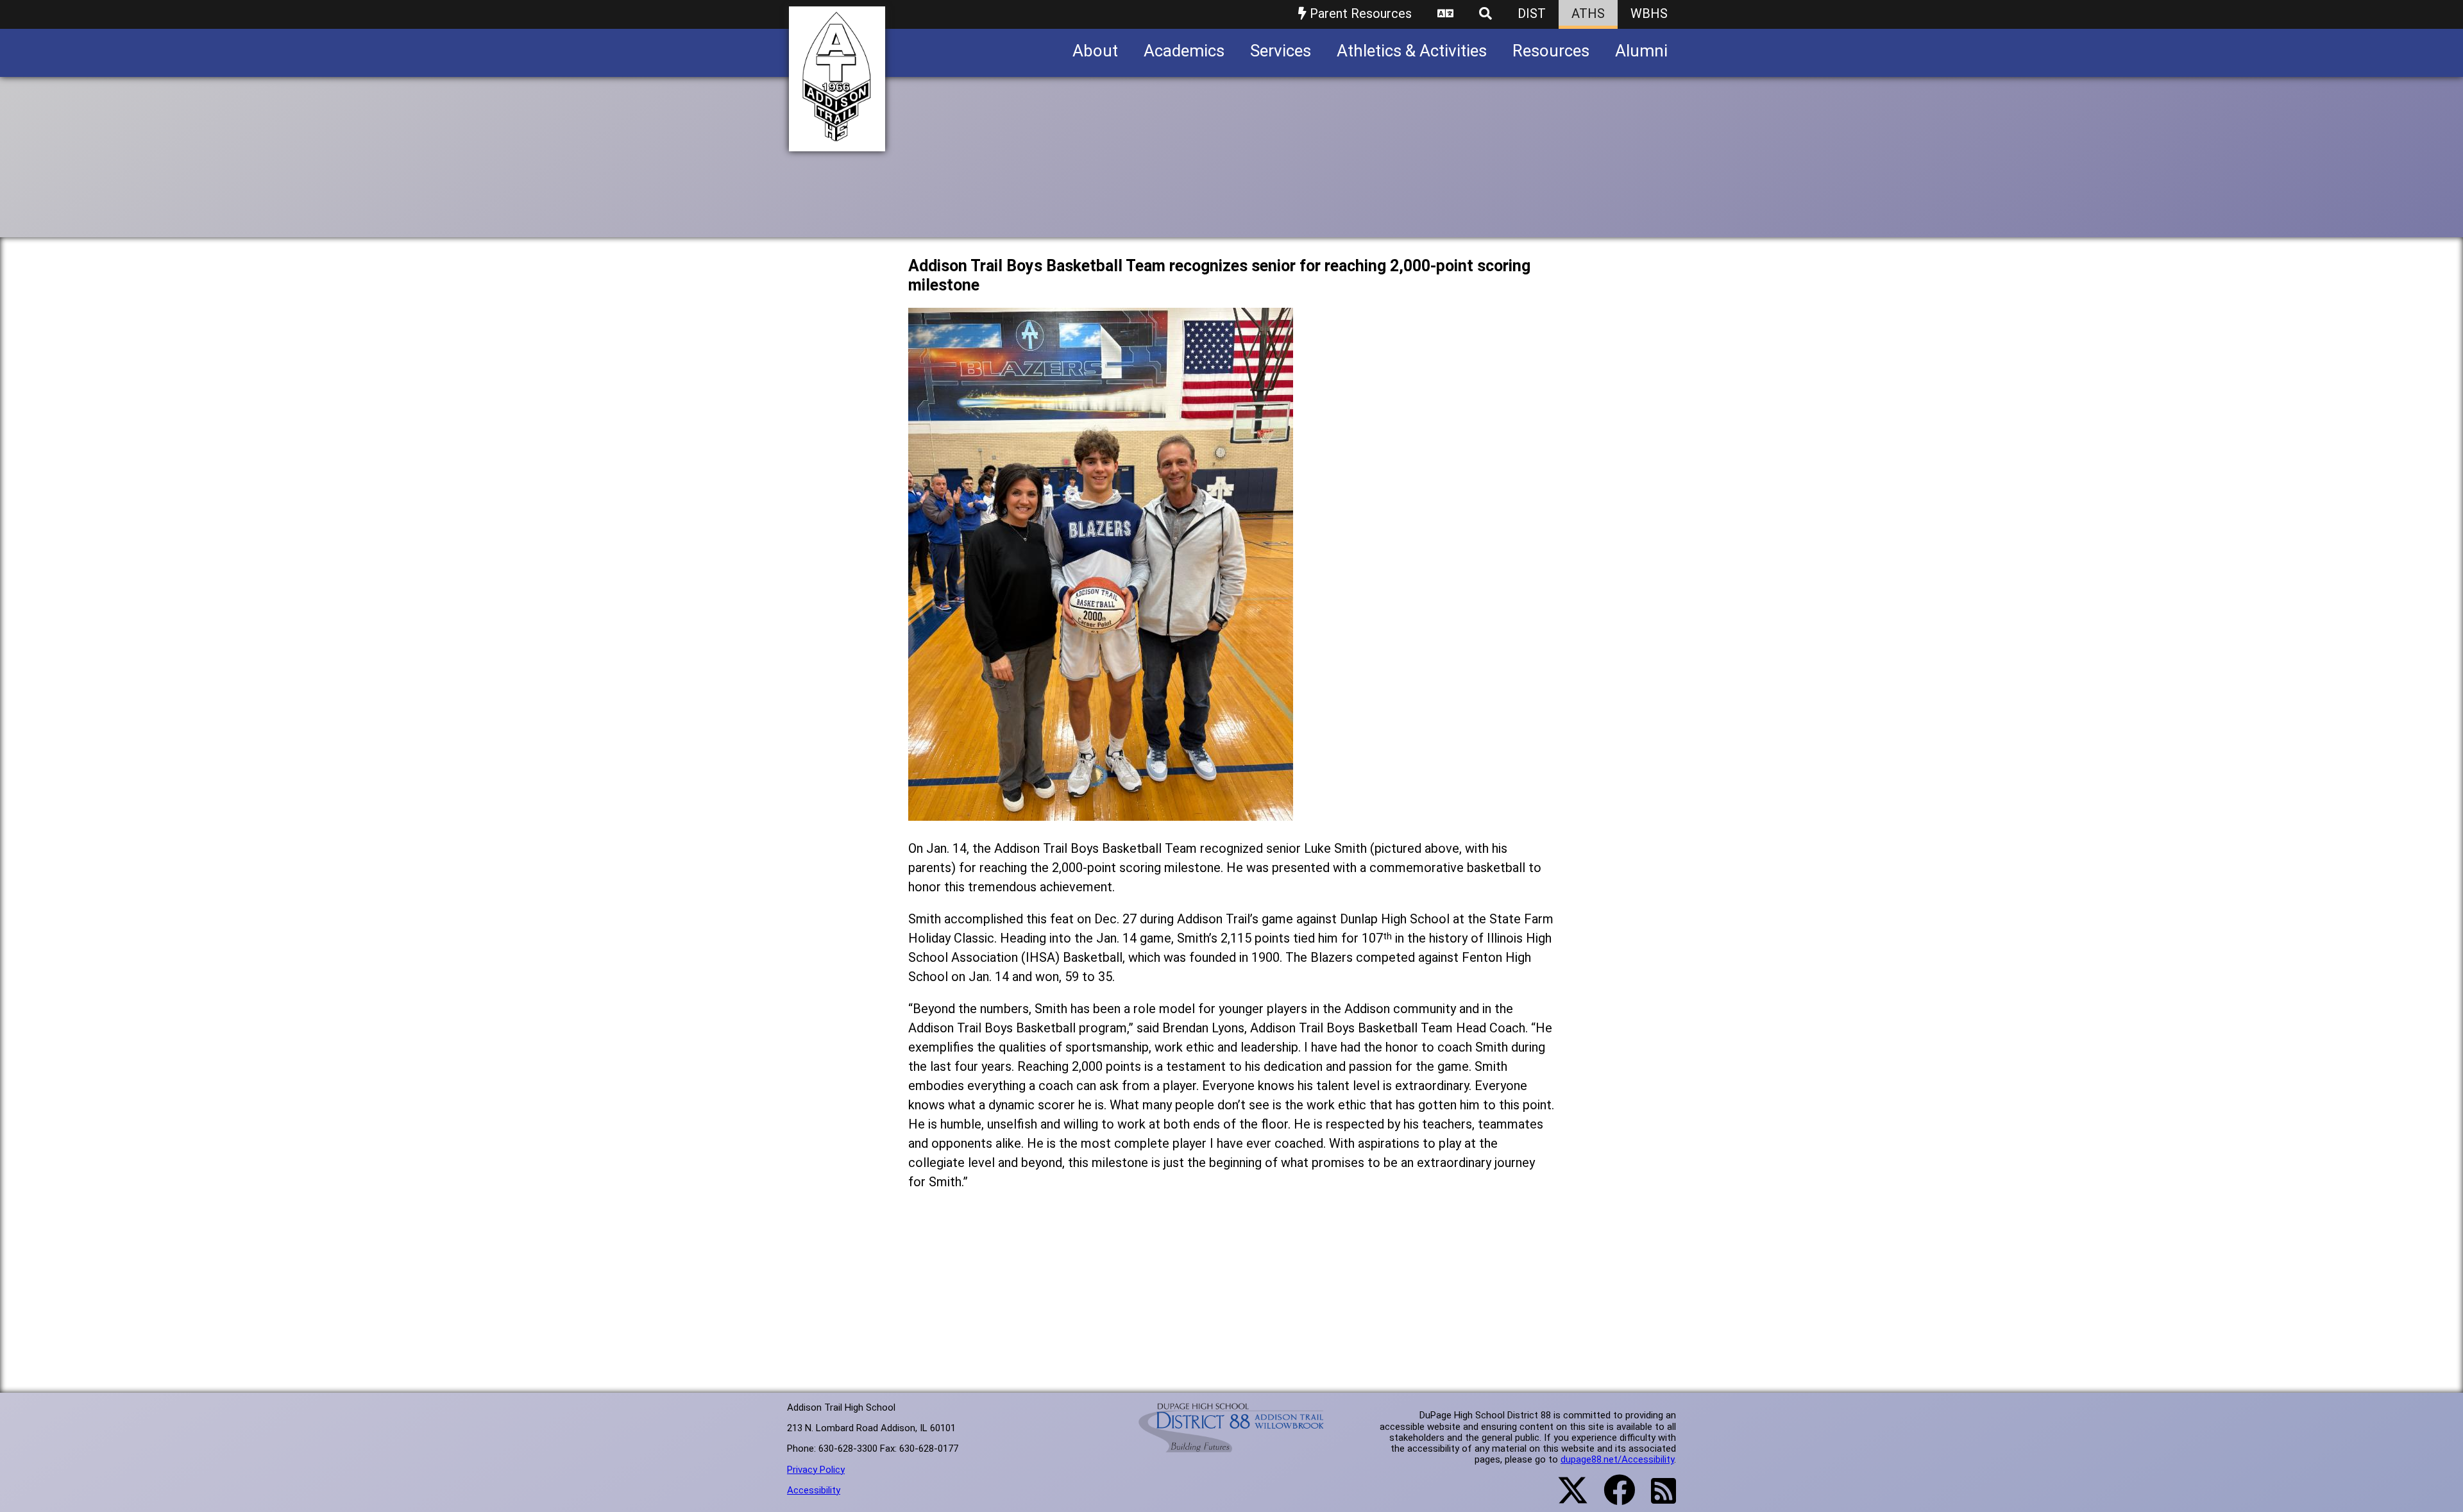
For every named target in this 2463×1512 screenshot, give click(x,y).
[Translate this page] (1445, 14)
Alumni (1641, 51)
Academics (1184, 51)
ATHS (1588, 13)
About (1095, 51)
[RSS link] (1657, 1499)
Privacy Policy (816, 1470)
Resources (1551, 51)
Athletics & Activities (1412, 51)
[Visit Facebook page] (1612, 1498)
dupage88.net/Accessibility (1617, 1459)
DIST (1532, 13)
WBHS (1649, 13)
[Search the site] (1485, 14)
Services (1281, 51)
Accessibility (814, 1490)
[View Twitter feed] (1566, 1498)
